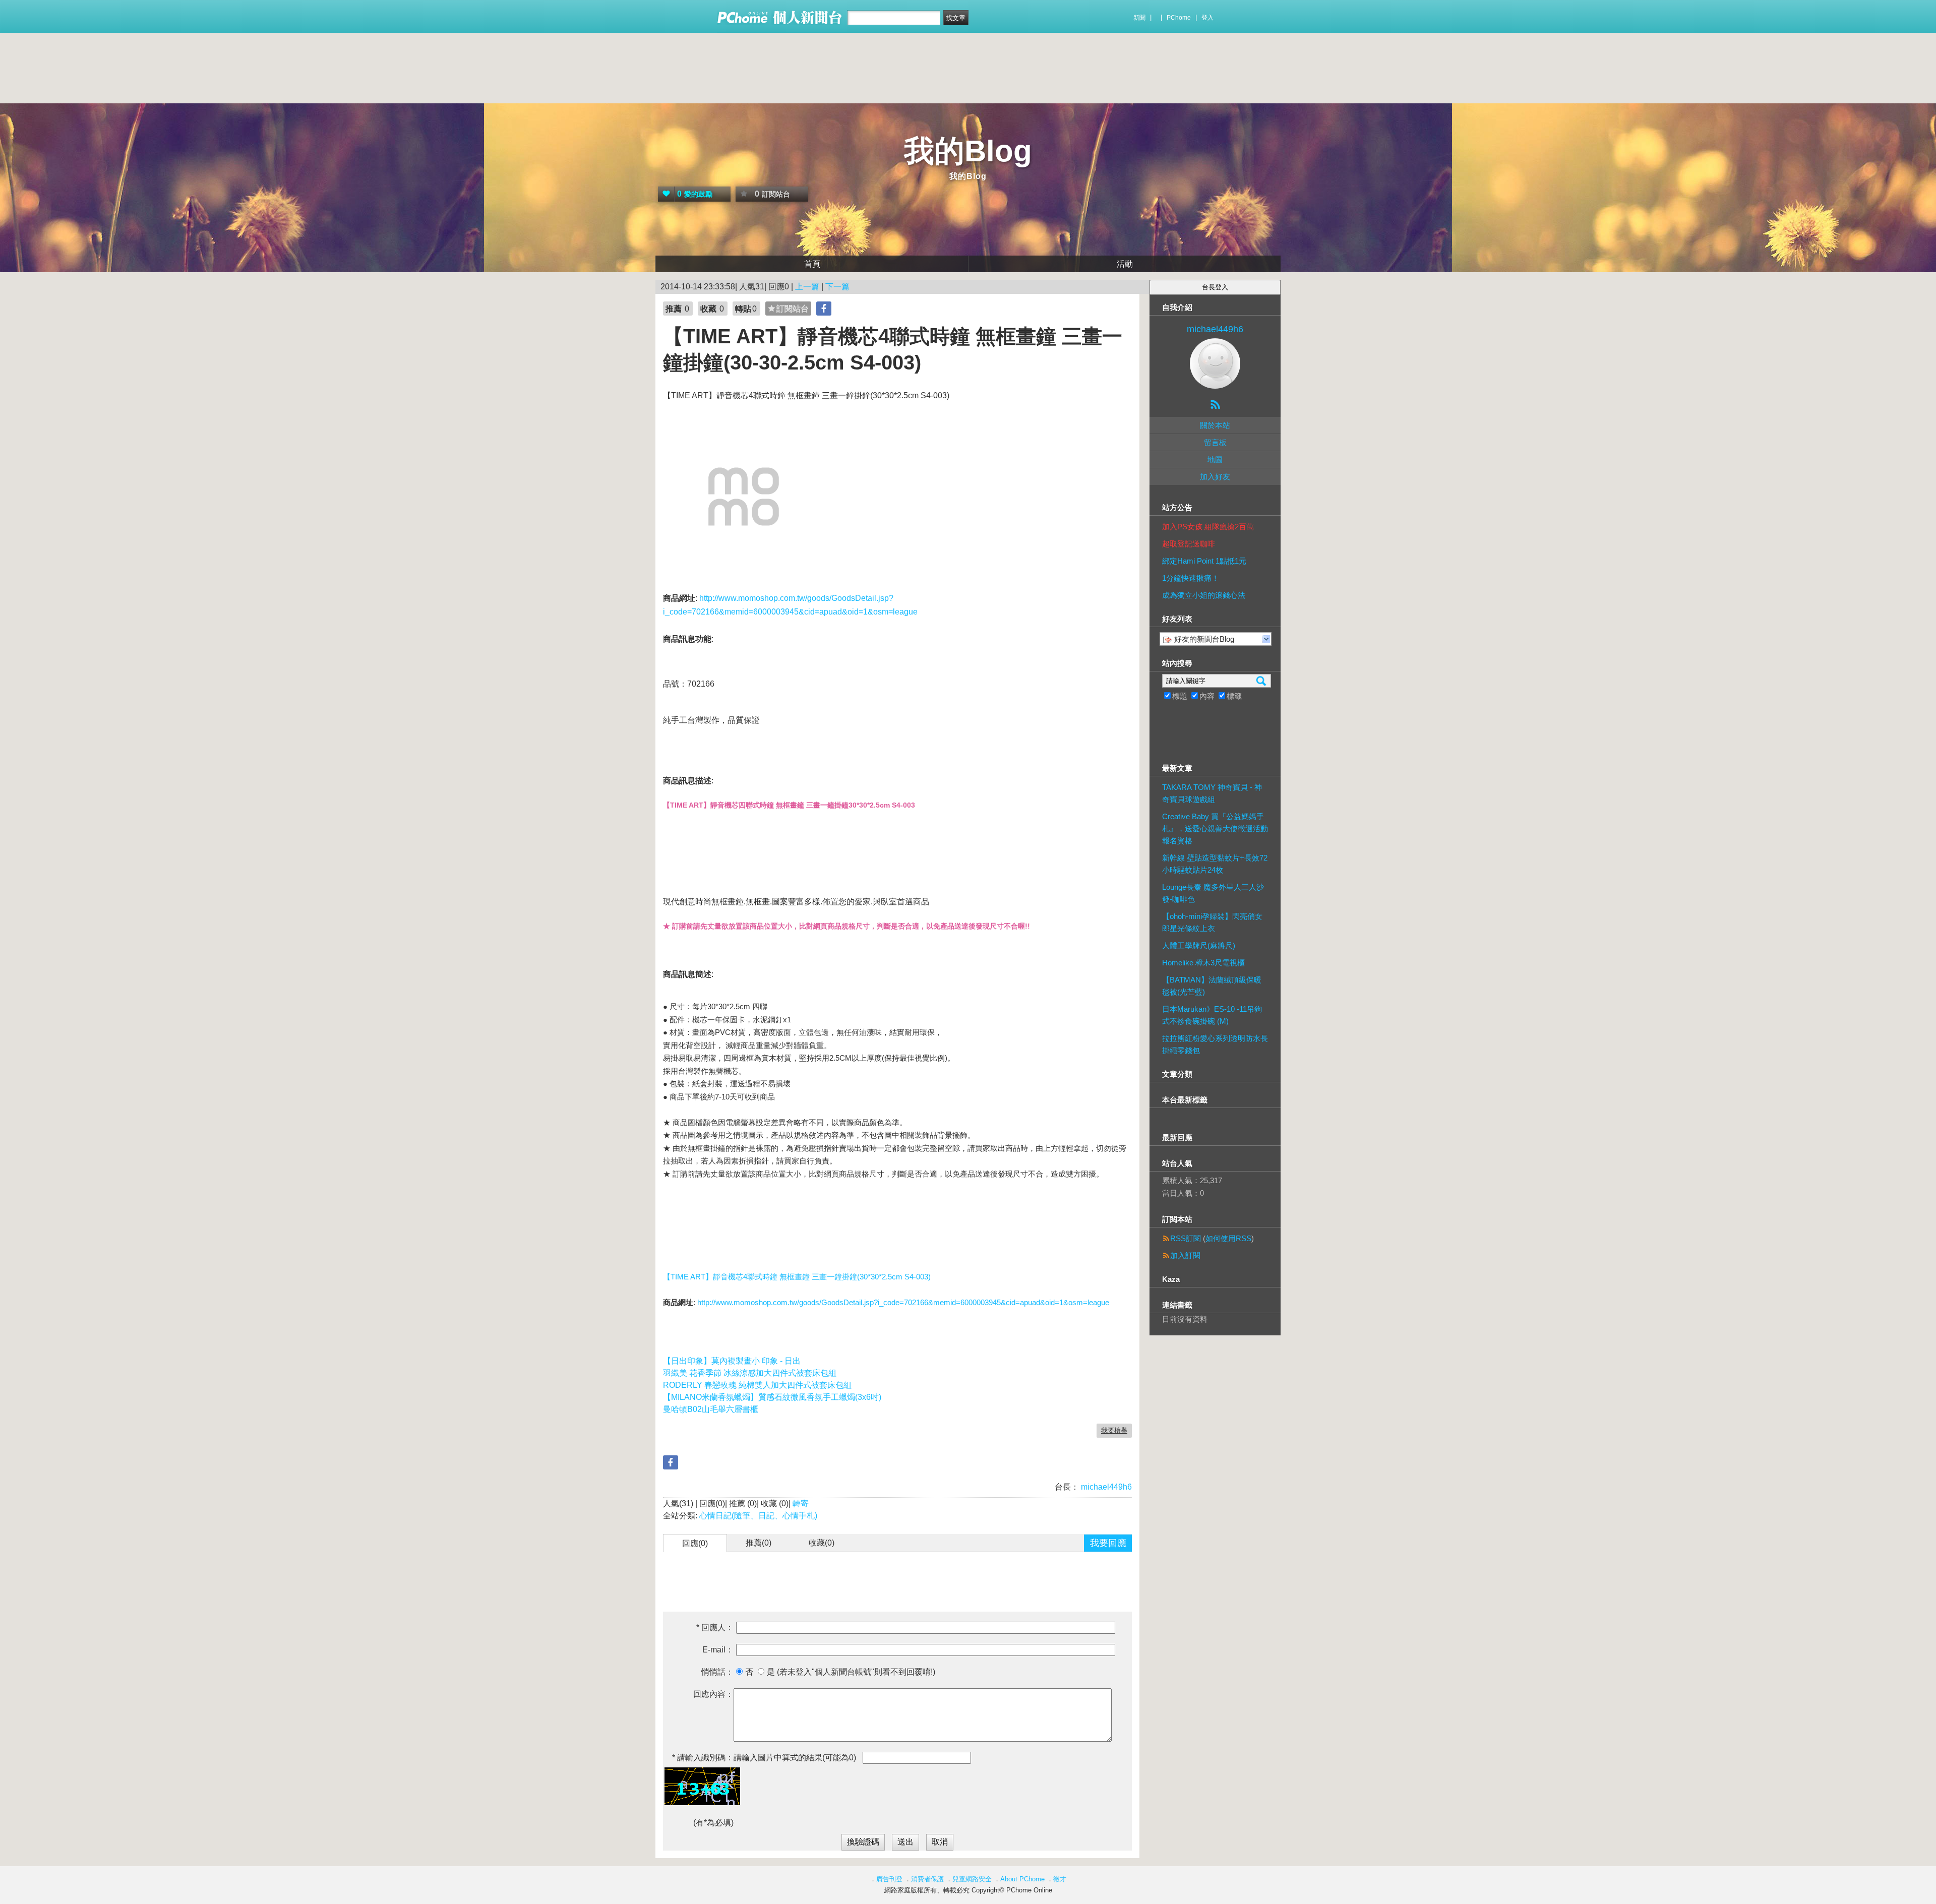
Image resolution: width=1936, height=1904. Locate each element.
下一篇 (837, 287)
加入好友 (1215, 477)
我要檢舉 (1114, 1430)
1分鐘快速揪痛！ (1191, 578)
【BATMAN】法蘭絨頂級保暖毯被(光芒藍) (1212, 986)
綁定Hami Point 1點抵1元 (1204, 561)
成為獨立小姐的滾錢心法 (1204, 595)
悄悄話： (717, 1672)
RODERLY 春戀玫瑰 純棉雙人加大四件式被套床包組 (757, 1385)
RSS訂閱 (1186, 1238)
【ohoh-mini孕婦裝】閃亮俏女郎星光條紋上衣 (1212, 922)
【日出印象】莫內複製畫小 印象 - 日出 (732, 1361)
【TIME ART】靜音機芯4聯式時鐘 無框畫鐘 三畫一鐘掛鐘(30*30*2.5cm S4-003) (797, 1277)
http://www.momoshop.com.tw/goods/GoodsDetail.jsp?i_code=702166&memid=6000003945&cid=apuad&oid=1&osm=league (903, 1302)
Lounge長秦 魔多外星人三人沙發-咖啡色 (1213, 893)
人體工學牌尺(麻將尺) (1199, 945)
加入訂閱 (1185, 1255)
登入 (1207, 18)
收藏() (822, 1543)
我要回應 (1108, 1543)
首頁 (812, 264)
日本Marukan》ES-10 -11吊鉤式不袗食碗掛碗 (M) (1212, 1015)
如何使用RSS (1228, 1238)
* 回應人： (715, 1627)
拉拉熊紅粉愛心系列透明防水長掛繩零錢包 (1215, 1044)
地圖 (1215, 459)
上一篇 (807, 287)
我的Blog (968, 151)
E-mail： (718, 1650)
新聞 (1139, 18)
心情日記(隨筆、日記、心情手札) (758, 1516)
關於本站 (1215, 425)
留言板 (1215, 442)
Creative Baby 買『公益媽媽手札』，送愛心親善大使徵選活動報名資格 (1215, 828)
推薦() (759, 1543)
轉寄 (801, 1503)
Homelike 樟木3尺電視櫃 (1203, 963)
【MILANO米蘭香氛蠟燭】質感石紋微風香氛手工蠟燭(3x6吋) (772, 1397)
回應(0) (695, 1543)
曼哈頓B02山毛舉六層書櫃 (711, 1409)
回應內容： (713, 1694)
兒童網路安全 (972, 1879)
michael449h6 (1105, 1487)
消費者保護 (927, 1879)
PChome (1179, 18)
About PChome (1022, 1879)
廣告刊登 (889, 1879)
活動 (1125, 264)
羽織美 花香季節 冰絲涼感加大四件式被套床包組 (750, 1373)
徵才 (1060, 1879)
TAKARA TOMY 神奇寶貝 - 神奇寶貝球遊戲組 (1212, 793)
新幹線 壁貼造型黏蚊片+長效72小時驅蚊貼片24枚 (1215, 864)
